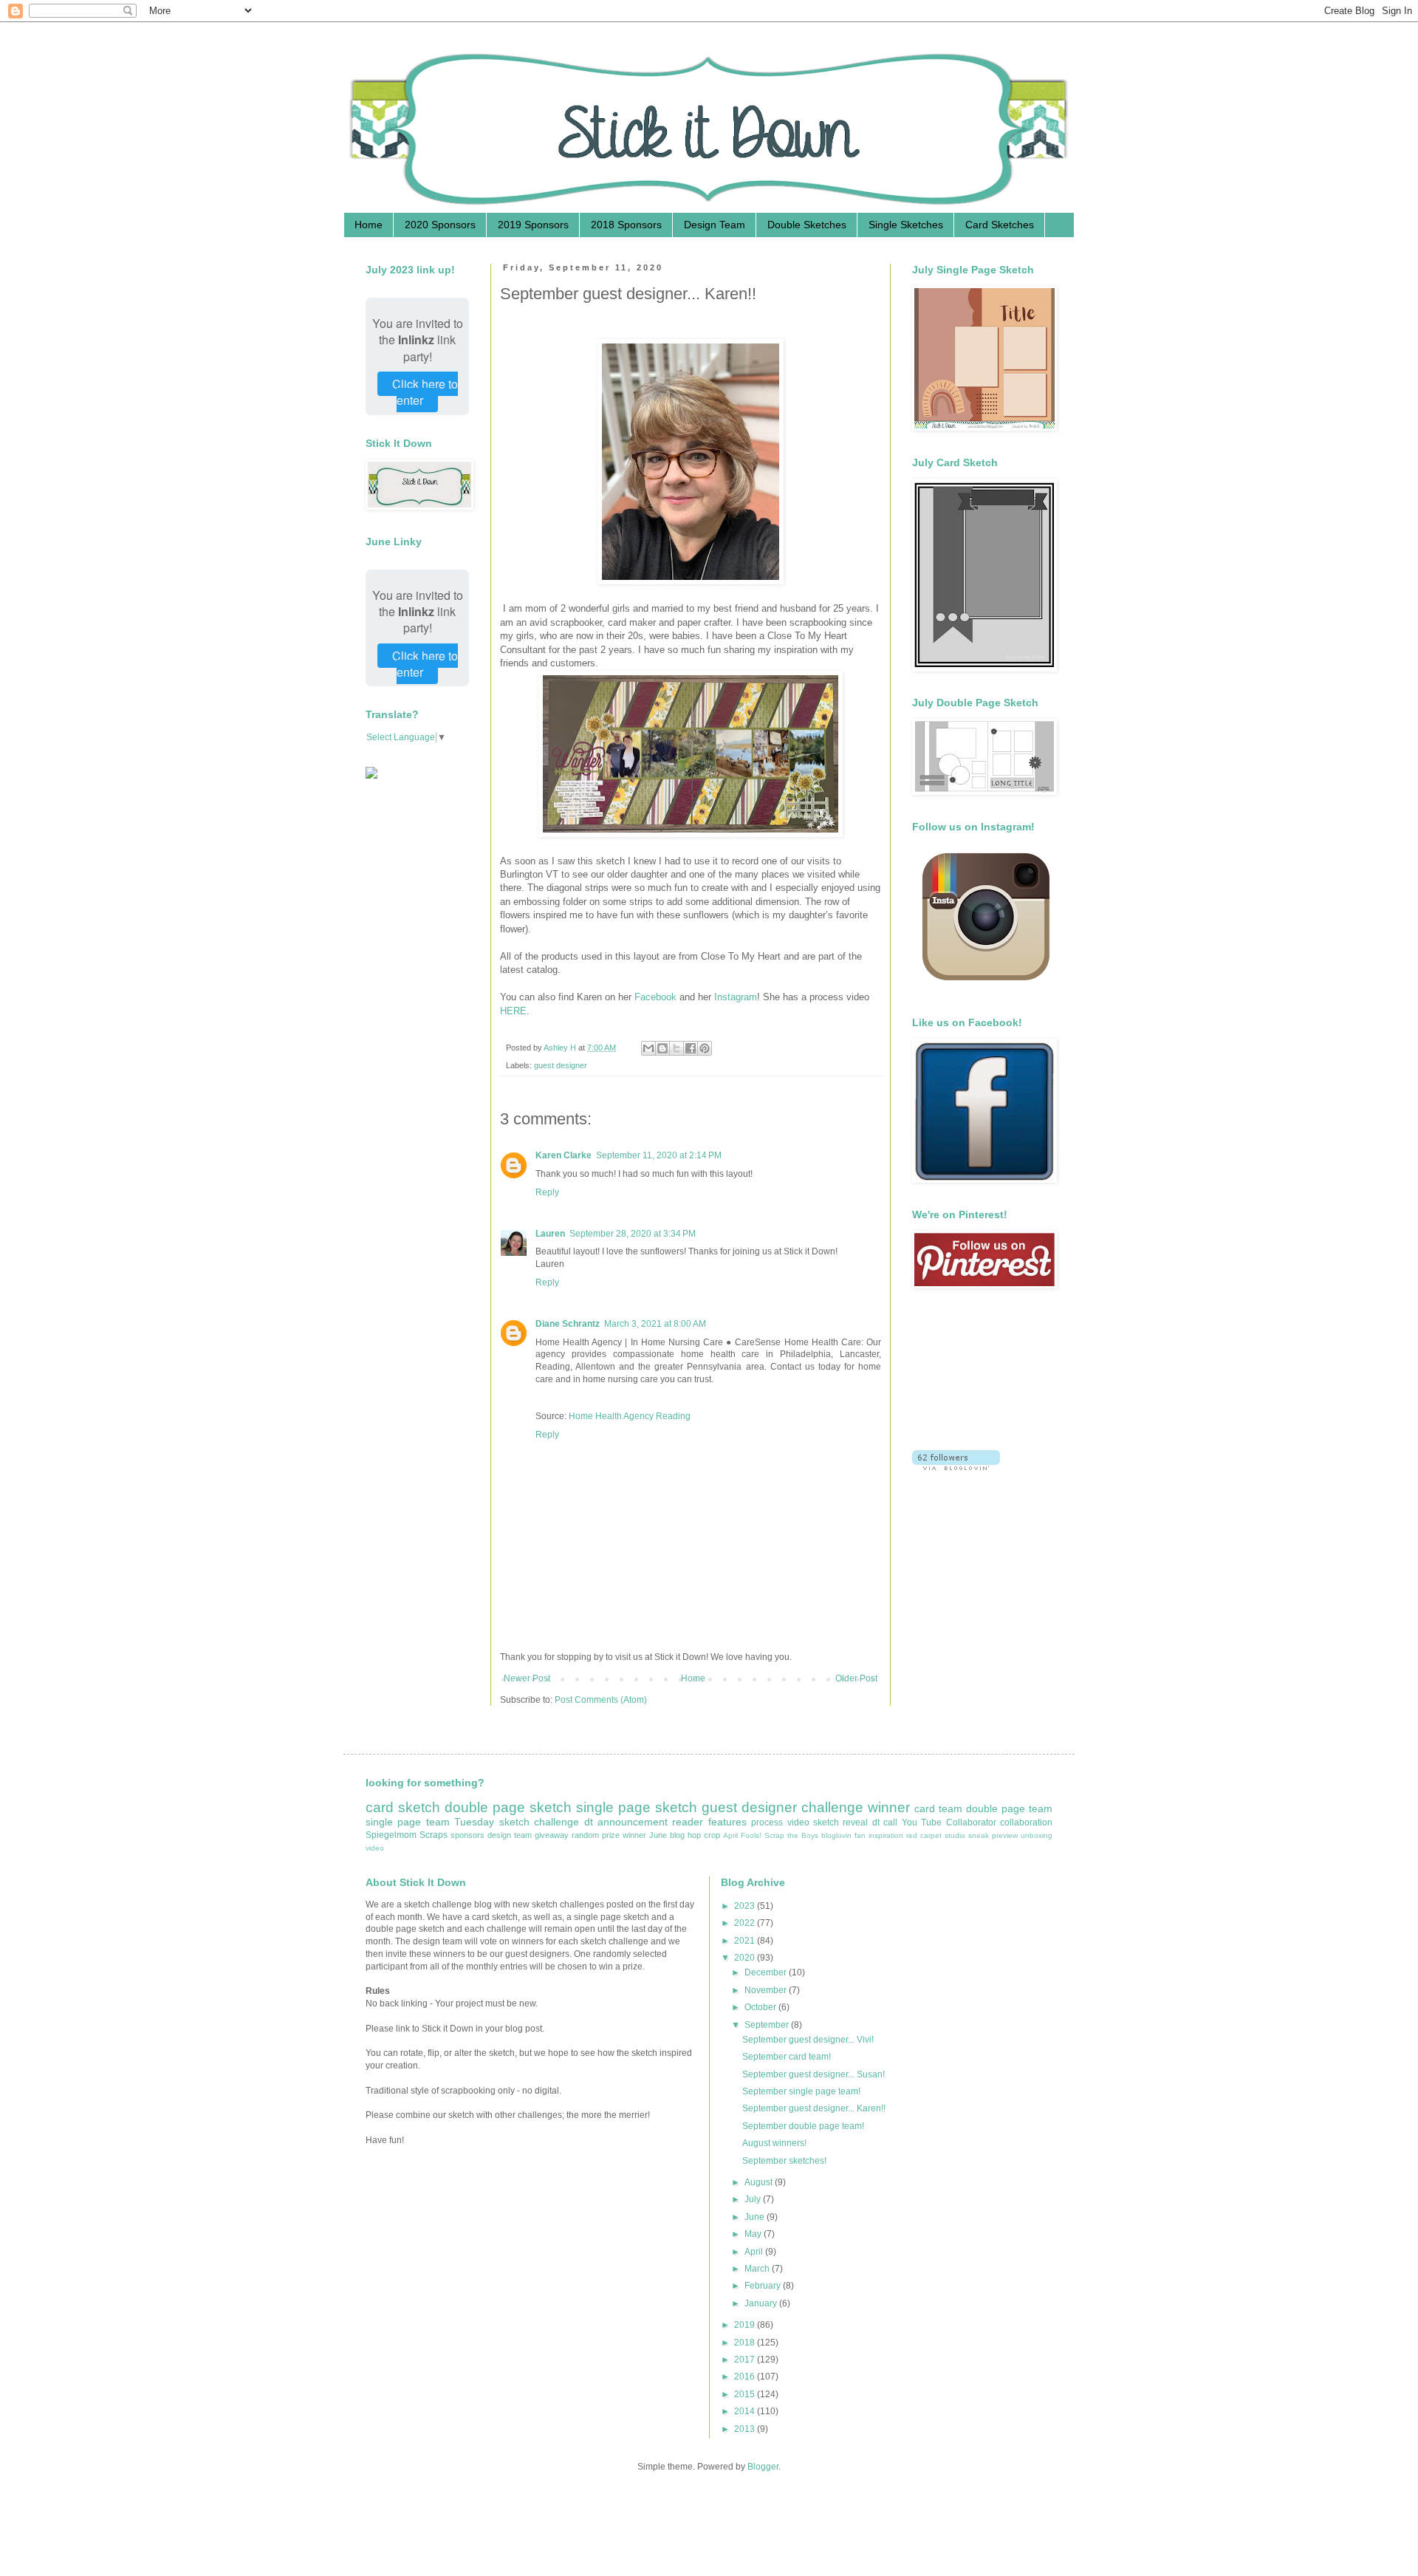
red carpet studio (936, 1835)
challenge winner (856, 1807)
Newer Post (527, 1678)
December (767, 1972)
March (758, 2269)
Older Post (856, 1678)
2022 (746, 1923)
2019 (746, 2325)
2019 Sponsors (533, 225)
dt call (885, 1822)
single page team (408, 1822)
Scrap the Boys (791, 1835)
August (760, 2182)
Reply (547, 1192)
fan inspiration (879, 1835)
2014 (746, 2411)
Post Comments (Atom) (601, 1700)
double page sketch (508, 1807)
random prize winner (609, 1835)
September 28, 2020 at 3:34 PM (633, 1234)
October (761, 2007)
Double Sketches (807, 225)
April (755, 2252)
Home (369, 225)
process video (780, 1822)
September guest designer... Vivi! (808, 2040)
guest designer (561, 1065)
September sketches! (784, 2161)
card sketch (403, 1807)
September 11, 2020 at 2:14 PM (659, 1155)
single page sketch (637, 1807)
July (754, 2199)
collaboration (1026, 1822)
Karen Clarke (564, 1155)
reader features (709, 1822)
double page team (1009, 1808)
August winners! (774, 2143)
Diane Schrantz (568, 1324)
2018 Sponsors (626, 225)
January (762, 2303)
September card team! (787, 2057)
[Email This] (648, 1048)
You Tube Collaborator (949, 1822)
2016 (746, 2377)
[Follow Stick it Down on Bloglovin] (956, 1467)
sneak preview (993, 1835)
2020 (746, 1958)
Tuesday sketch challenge (517, 1822)
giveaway (552, 1835)
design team (510, 1835)
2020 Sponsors (440, 225)
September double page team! (803, 2126)
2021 (746, 1941)
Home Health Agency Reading (630, 1416)
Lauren (550, 1234)
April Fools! (742, 1835)
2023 (746, 1906)
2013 (746, 2429)
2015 (746, 2394)
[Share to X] (677, 1048)
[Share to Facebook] (691, 1048)
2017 (746, 2360)
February (764, 2286)
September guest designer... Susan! (814, 2074)
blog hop (685, 1835)
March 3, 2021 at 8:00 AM (655, 1324)
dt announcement (626, 1822)
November (767, 1990)
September (768, 2025)
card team (938, 1808)
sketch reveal (840, 1822)
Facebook (657, 997)
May (754, 2234)
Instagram (736, 997)
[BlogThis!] (662, 1048)
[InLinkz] (371, 772)
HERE (513, 1011)
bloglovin (836, 1835)
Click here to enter (425, 392)
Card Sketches (1000, 225)
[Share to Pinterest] (705, 1048)
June (658, 1835)
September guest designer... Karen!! (814, 2108)
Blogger (763, 2467)
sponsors (467, 1835)
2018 (746, 2343)
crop (712, 1835)
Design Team (715, 225)
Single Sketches (906, 225)
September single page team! (801, 2091)
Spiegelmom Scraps (407, 1835)
